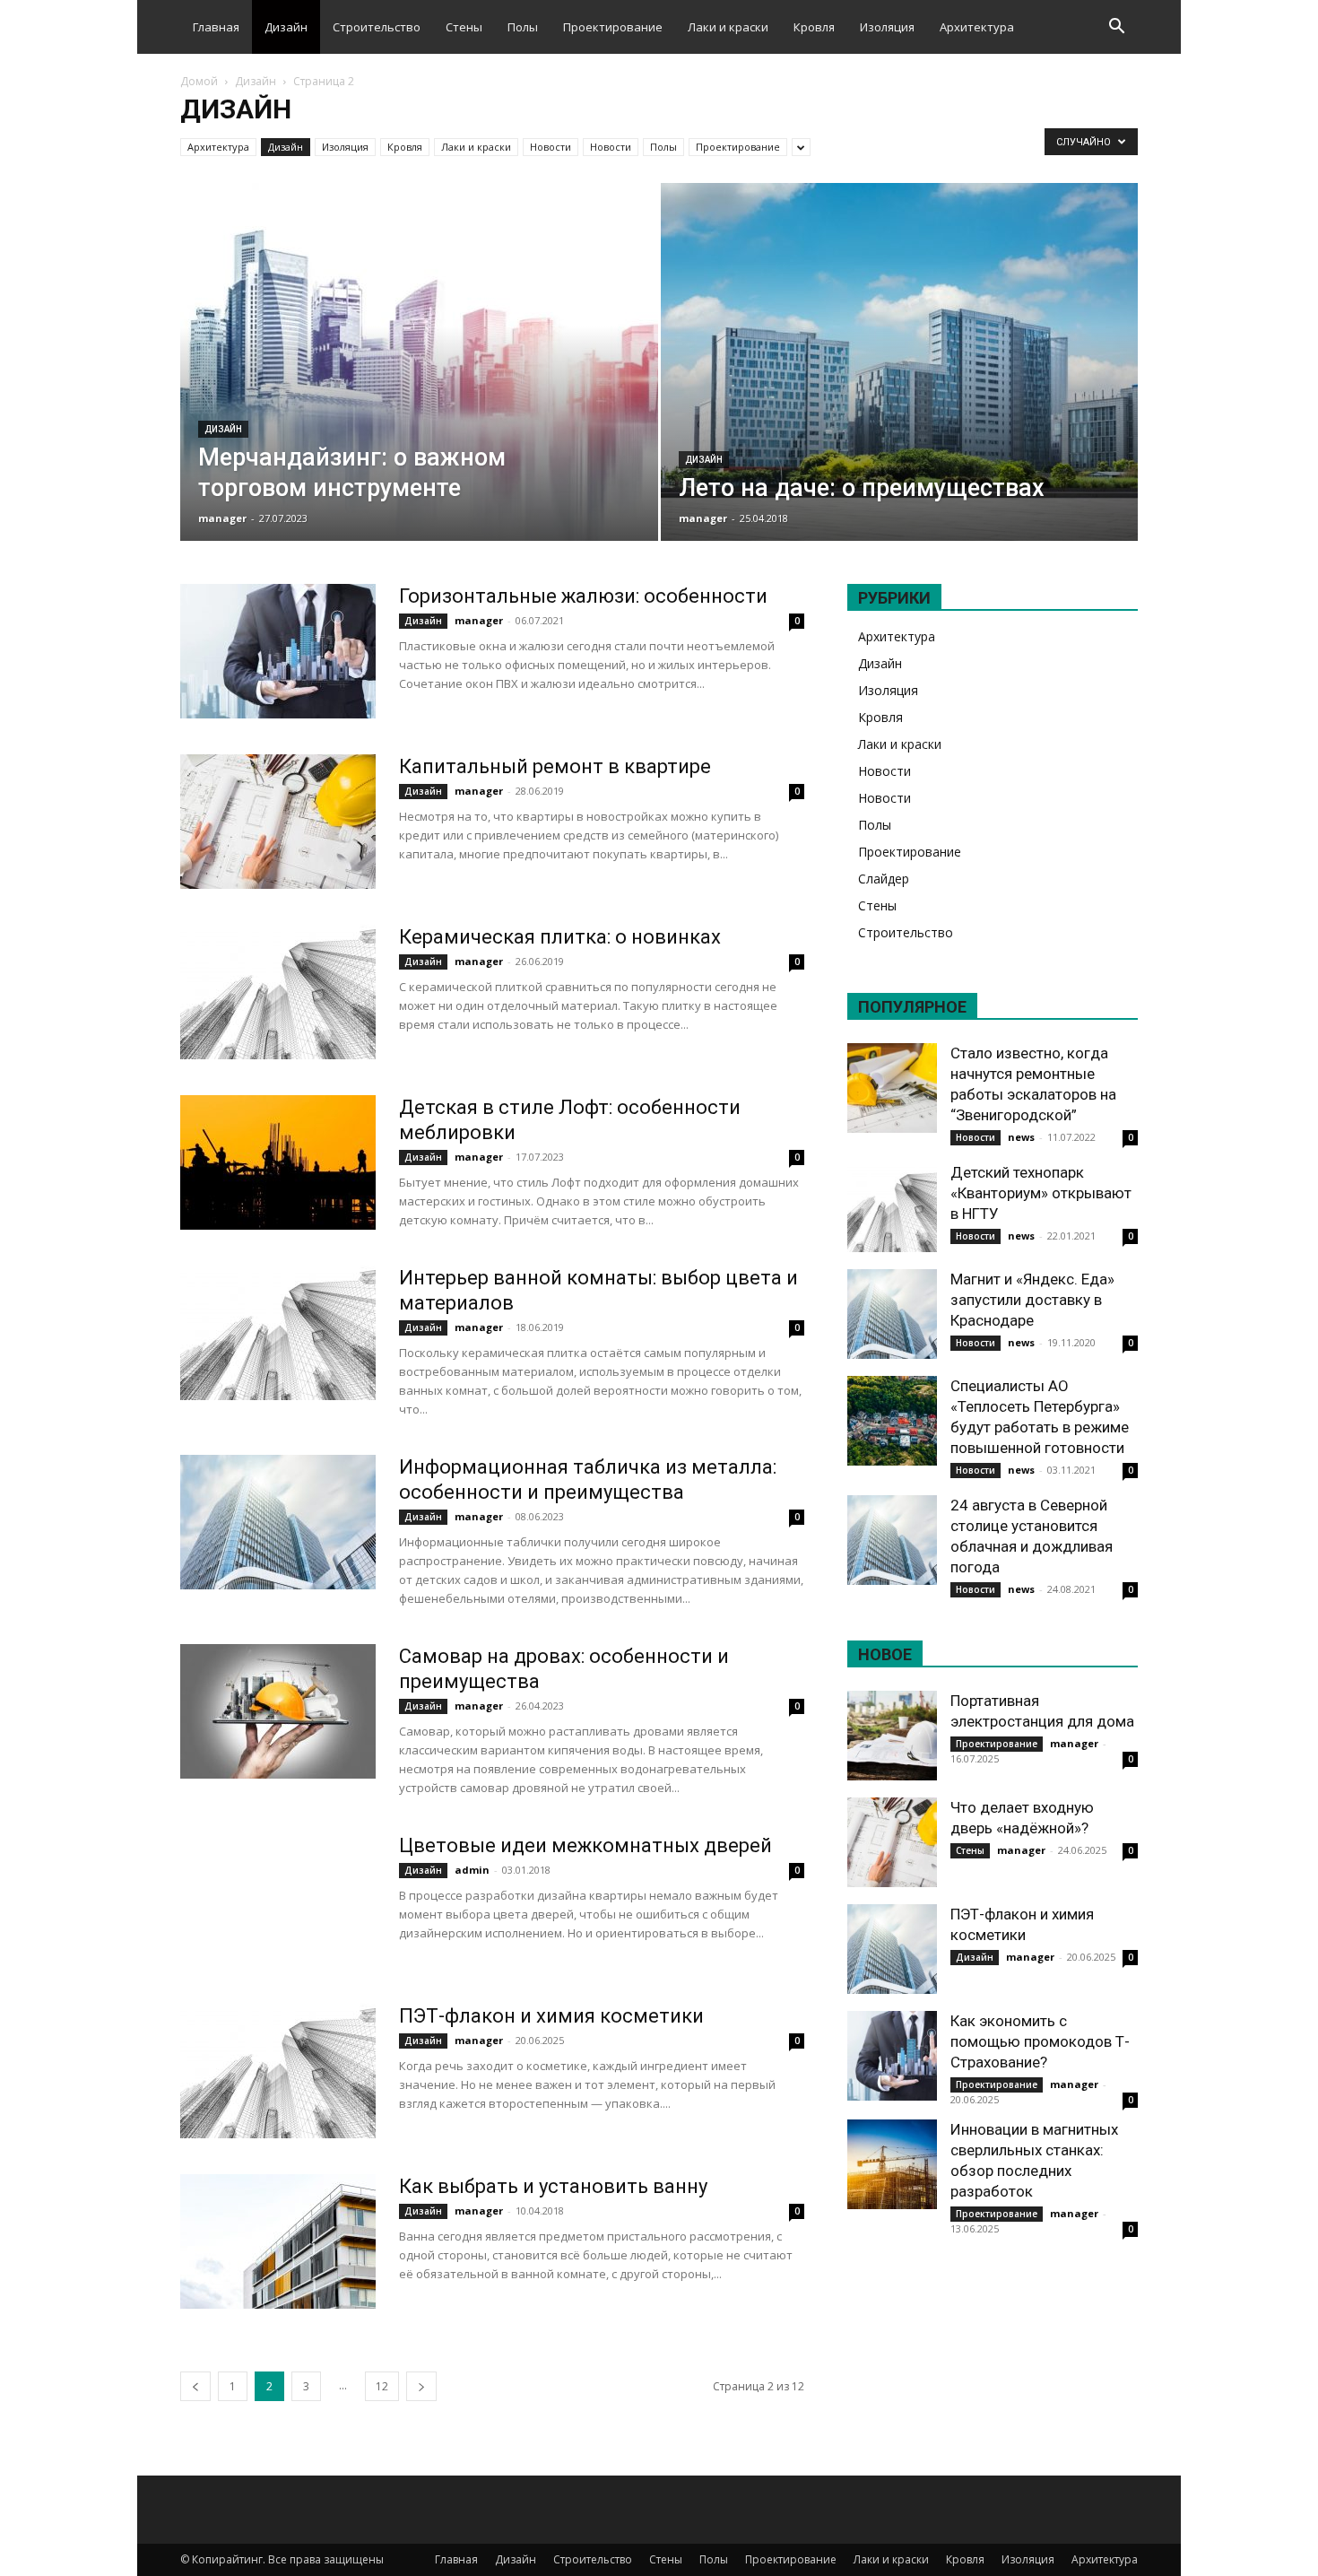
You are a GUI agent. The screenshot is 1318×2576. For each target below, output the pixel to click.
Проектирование (613, 27)
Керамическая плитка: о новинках (560, 937)
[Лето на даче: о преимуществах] (900, 390)
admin (472, 1870)
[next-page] (421, 2386)
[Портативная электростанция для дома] (892, 1736)
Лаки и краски (728, 27)
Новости (551, 147)
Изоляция (887, 27)
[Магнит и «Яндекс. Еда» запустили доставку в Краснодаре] (892, 1314)
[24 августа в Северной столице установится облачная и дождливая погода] (892, 1540)
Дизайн (286, 27)
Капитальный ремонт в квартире (555, 766)
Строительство (377, 27)
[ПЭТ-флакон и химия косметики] (278, 2071)
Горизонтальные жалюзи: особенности (583, 596)
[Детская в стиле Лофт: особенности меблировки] (278, 1162)
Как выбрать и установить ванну (553, 2186)
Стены (464, 27)
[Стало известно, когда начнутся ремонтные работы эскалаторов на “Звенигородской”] (892, 1088)
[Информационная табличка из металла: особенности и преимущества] (278, 1522)
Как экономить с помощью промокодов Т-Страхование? (1040, 2041)
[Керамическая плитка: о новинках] (278, 992)
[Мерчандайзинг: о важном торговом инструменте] (419, 390)
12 (382, 2386)
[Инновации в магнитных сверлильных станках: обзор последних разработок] (892, 2164)
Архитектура (977, 27)
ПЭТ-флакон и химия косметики (551, 2016)
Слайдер (884, 879)
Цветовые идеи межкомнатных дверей (585, 1845)
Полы (523, 27)
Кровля (814, 27)
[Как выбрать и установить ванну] (278, 2241)
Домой (199, 81)
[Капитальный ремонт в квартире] (278, 822)
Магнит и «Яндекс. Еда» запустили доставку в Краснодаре (1032, 1300)
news (1021, 1137)
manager (222, 518)
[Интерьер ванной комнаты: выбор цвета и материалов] (278, 1333)
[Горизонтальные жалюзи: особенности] (278, 651)
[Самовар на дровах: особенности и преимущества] (278, 1711)
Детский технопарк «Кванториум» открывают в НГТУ (1041, 1193)
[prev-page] (195, 2386)
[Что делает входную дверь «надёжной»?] (892, 1842)
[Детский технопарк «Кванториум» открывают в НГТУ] (892, 1207)
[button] (1116, 28)
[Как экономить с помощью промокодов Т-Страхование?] (892, 2056)
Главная (216, 27)
